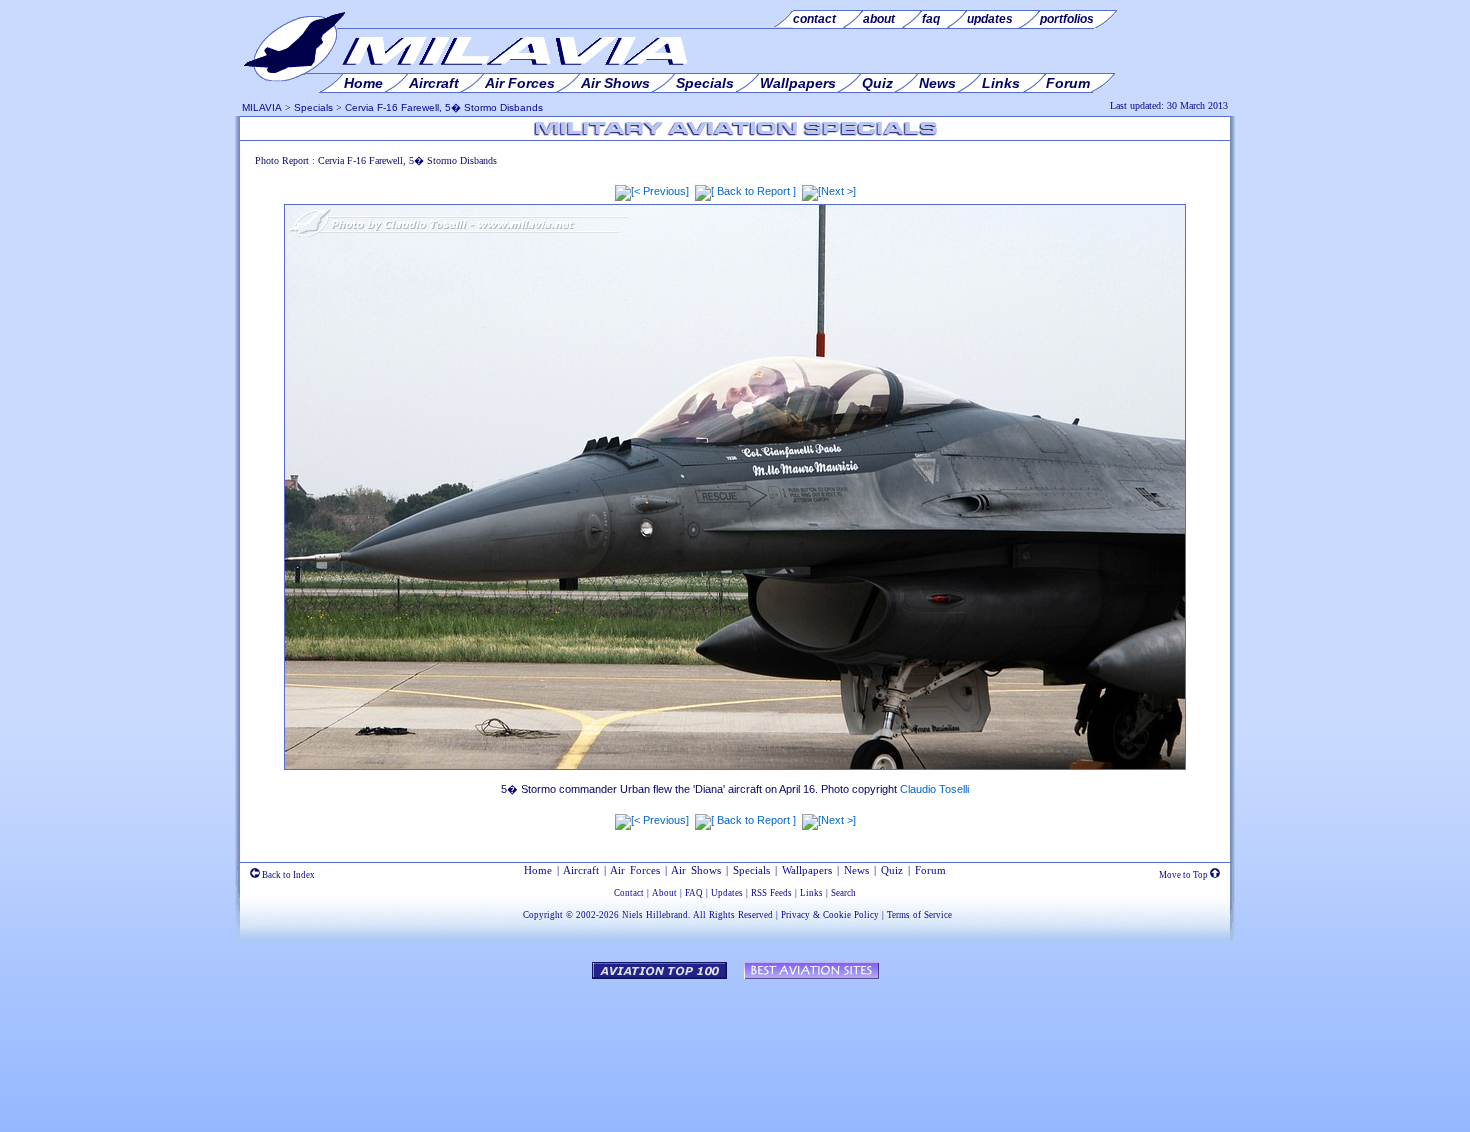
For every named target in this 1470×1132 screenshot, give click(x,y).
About (664, 893)
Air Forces (635, 870)
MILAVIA (262, 107)
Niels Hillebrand (655, 915)
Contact (629, 893)
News (856, 870)
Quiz (892, 870)
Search (843, 893)
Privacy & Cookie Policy (830, 915)
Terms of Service (919, 915)
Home (538, 870)
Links (811, 893)
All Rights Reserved (733, 915)
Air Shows (696, 870)
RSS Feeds (771, 893)
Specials (313, 107)
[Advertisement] (735, 1046)
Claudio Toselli (934, 789)
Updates (727, 893)
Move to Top (1184, 875)
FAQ (694, 893)
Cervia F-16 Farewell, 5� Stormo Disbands (444, 107)
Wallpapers (807, 870)
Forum (930, 870)
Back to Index (287, 875)
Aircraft (581, 870)
